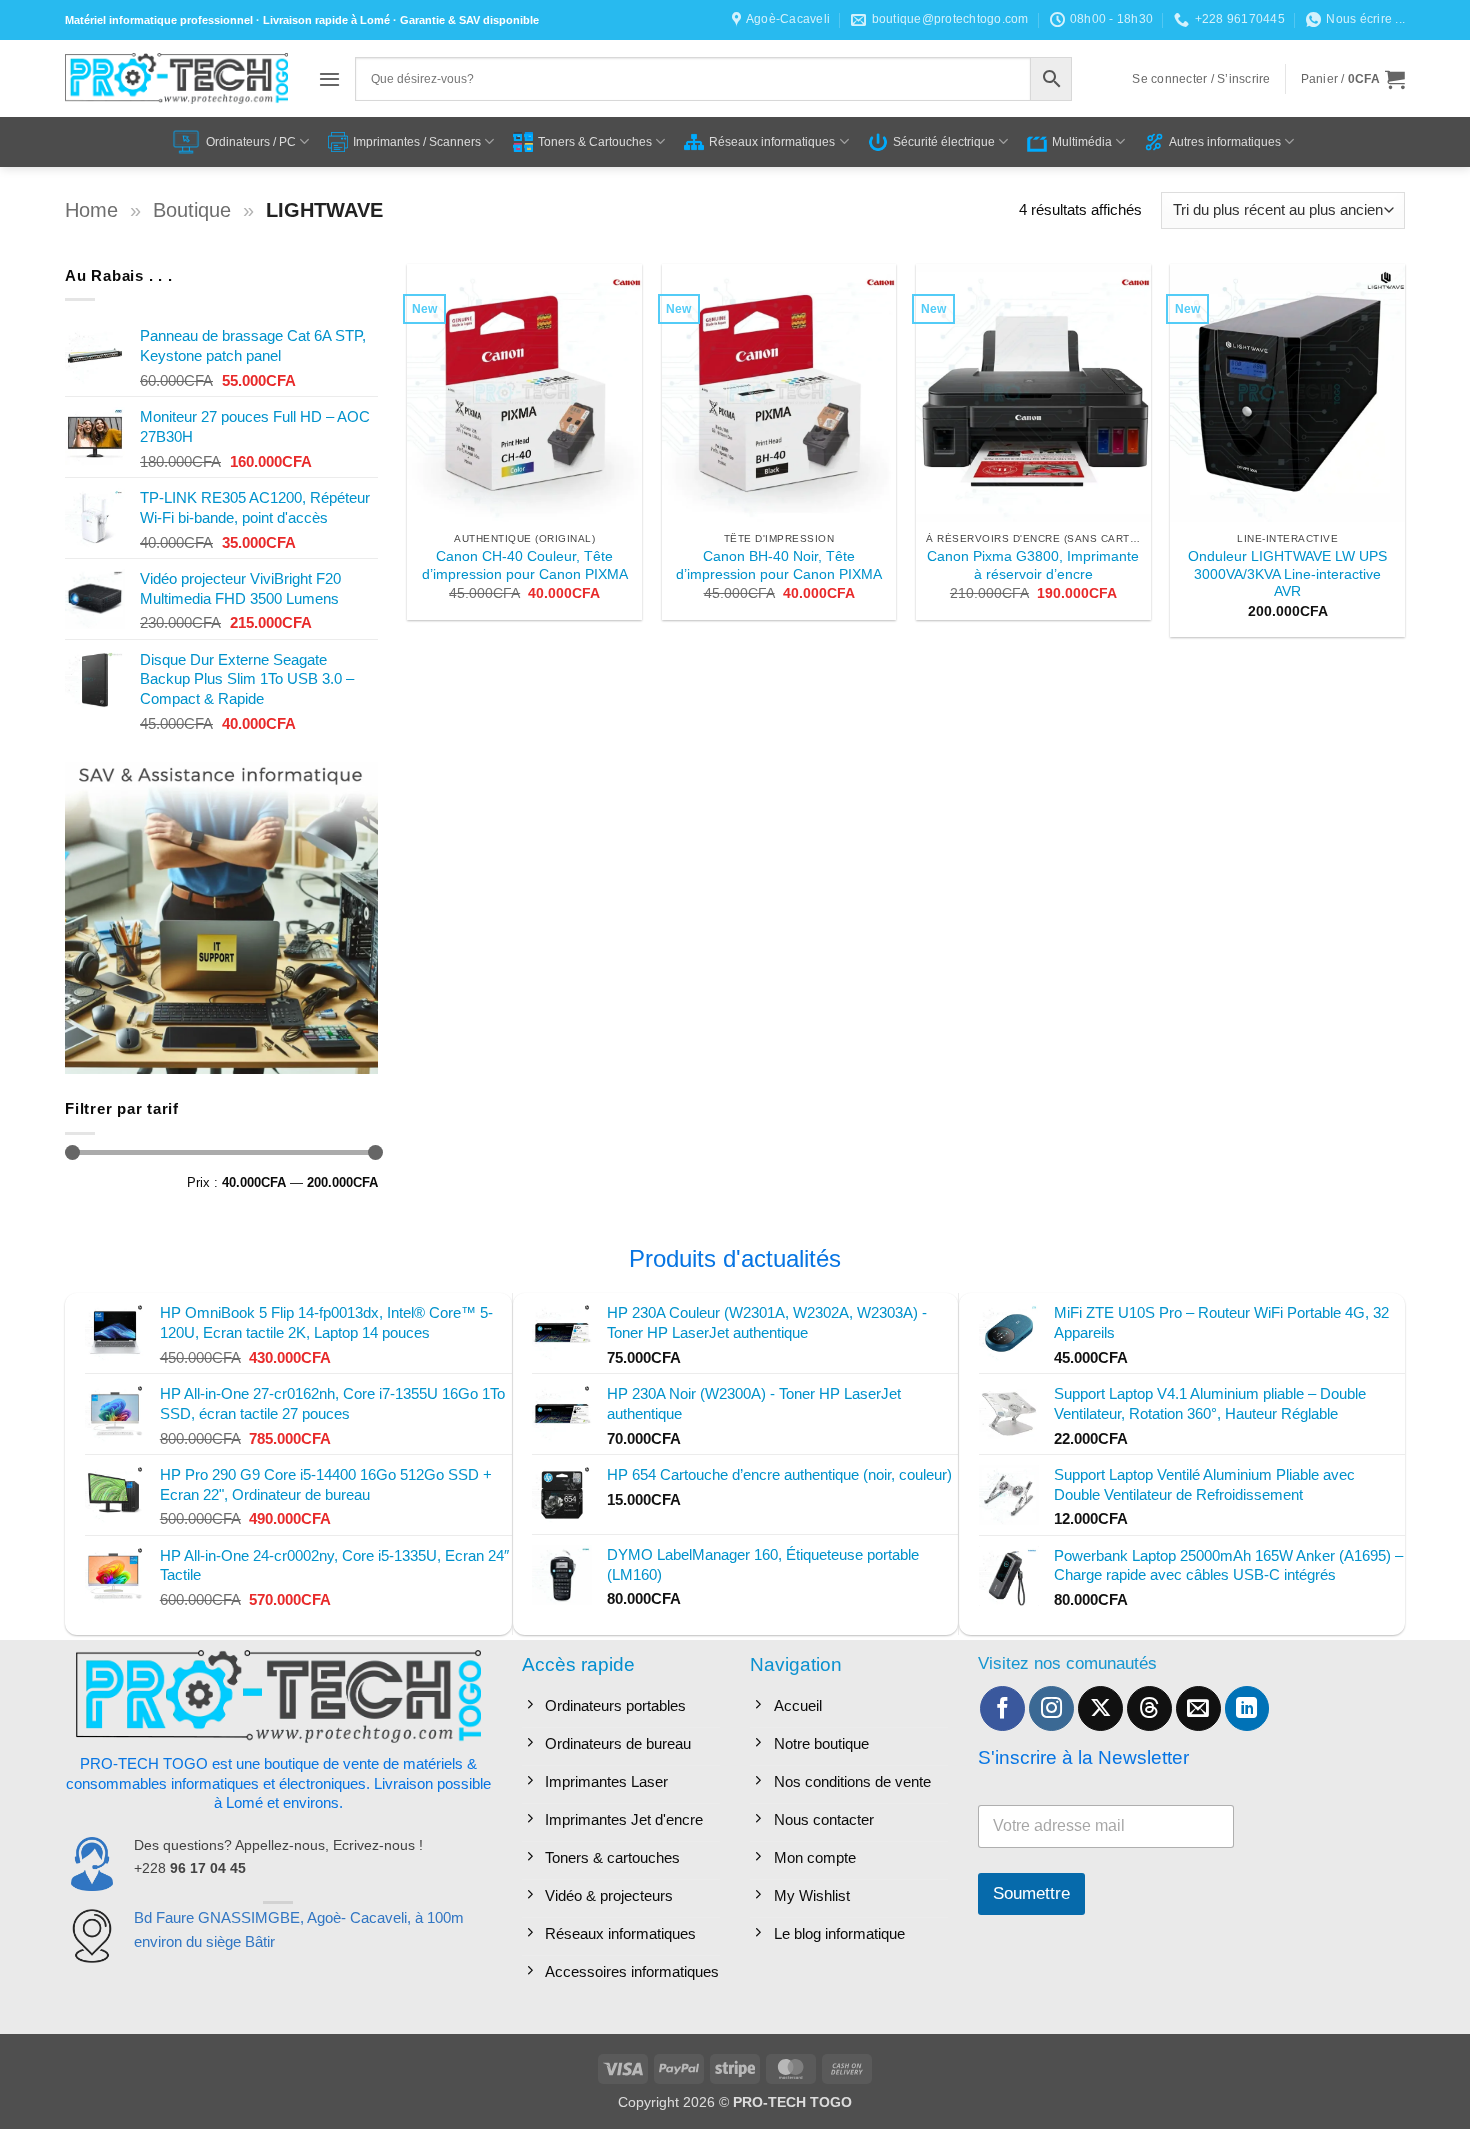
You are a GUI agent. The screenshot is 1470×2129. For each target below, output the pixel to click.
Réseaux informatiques (772, 142)
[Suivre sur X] (1100, 1708)
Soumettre (1031, 1893)
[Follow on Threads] (1149, 1708)
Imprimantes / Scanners (417, 142)
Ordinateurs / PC (251, 142)
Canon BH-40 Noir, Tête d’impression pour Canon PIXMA (779, 565)
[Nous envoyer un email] (1198, 1708)
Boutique (192, 210)
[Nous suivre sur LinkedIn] (1247, 1708)
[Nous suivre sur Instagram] (1051, 1708)
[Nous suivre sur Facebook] (1002, 1708)
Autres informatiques (1225, 142)
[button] (329, 79)
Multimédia (1082, 142)
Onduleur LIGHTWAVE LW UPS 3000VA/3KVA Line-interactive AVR (1287, 574)
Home (91, 210)
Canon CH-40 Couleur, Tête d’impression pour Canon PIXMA (525, 565)
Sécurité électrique (944, 142)
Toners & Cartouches (595, 142)
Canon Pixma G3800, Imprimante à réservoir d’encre (1033, 565)
